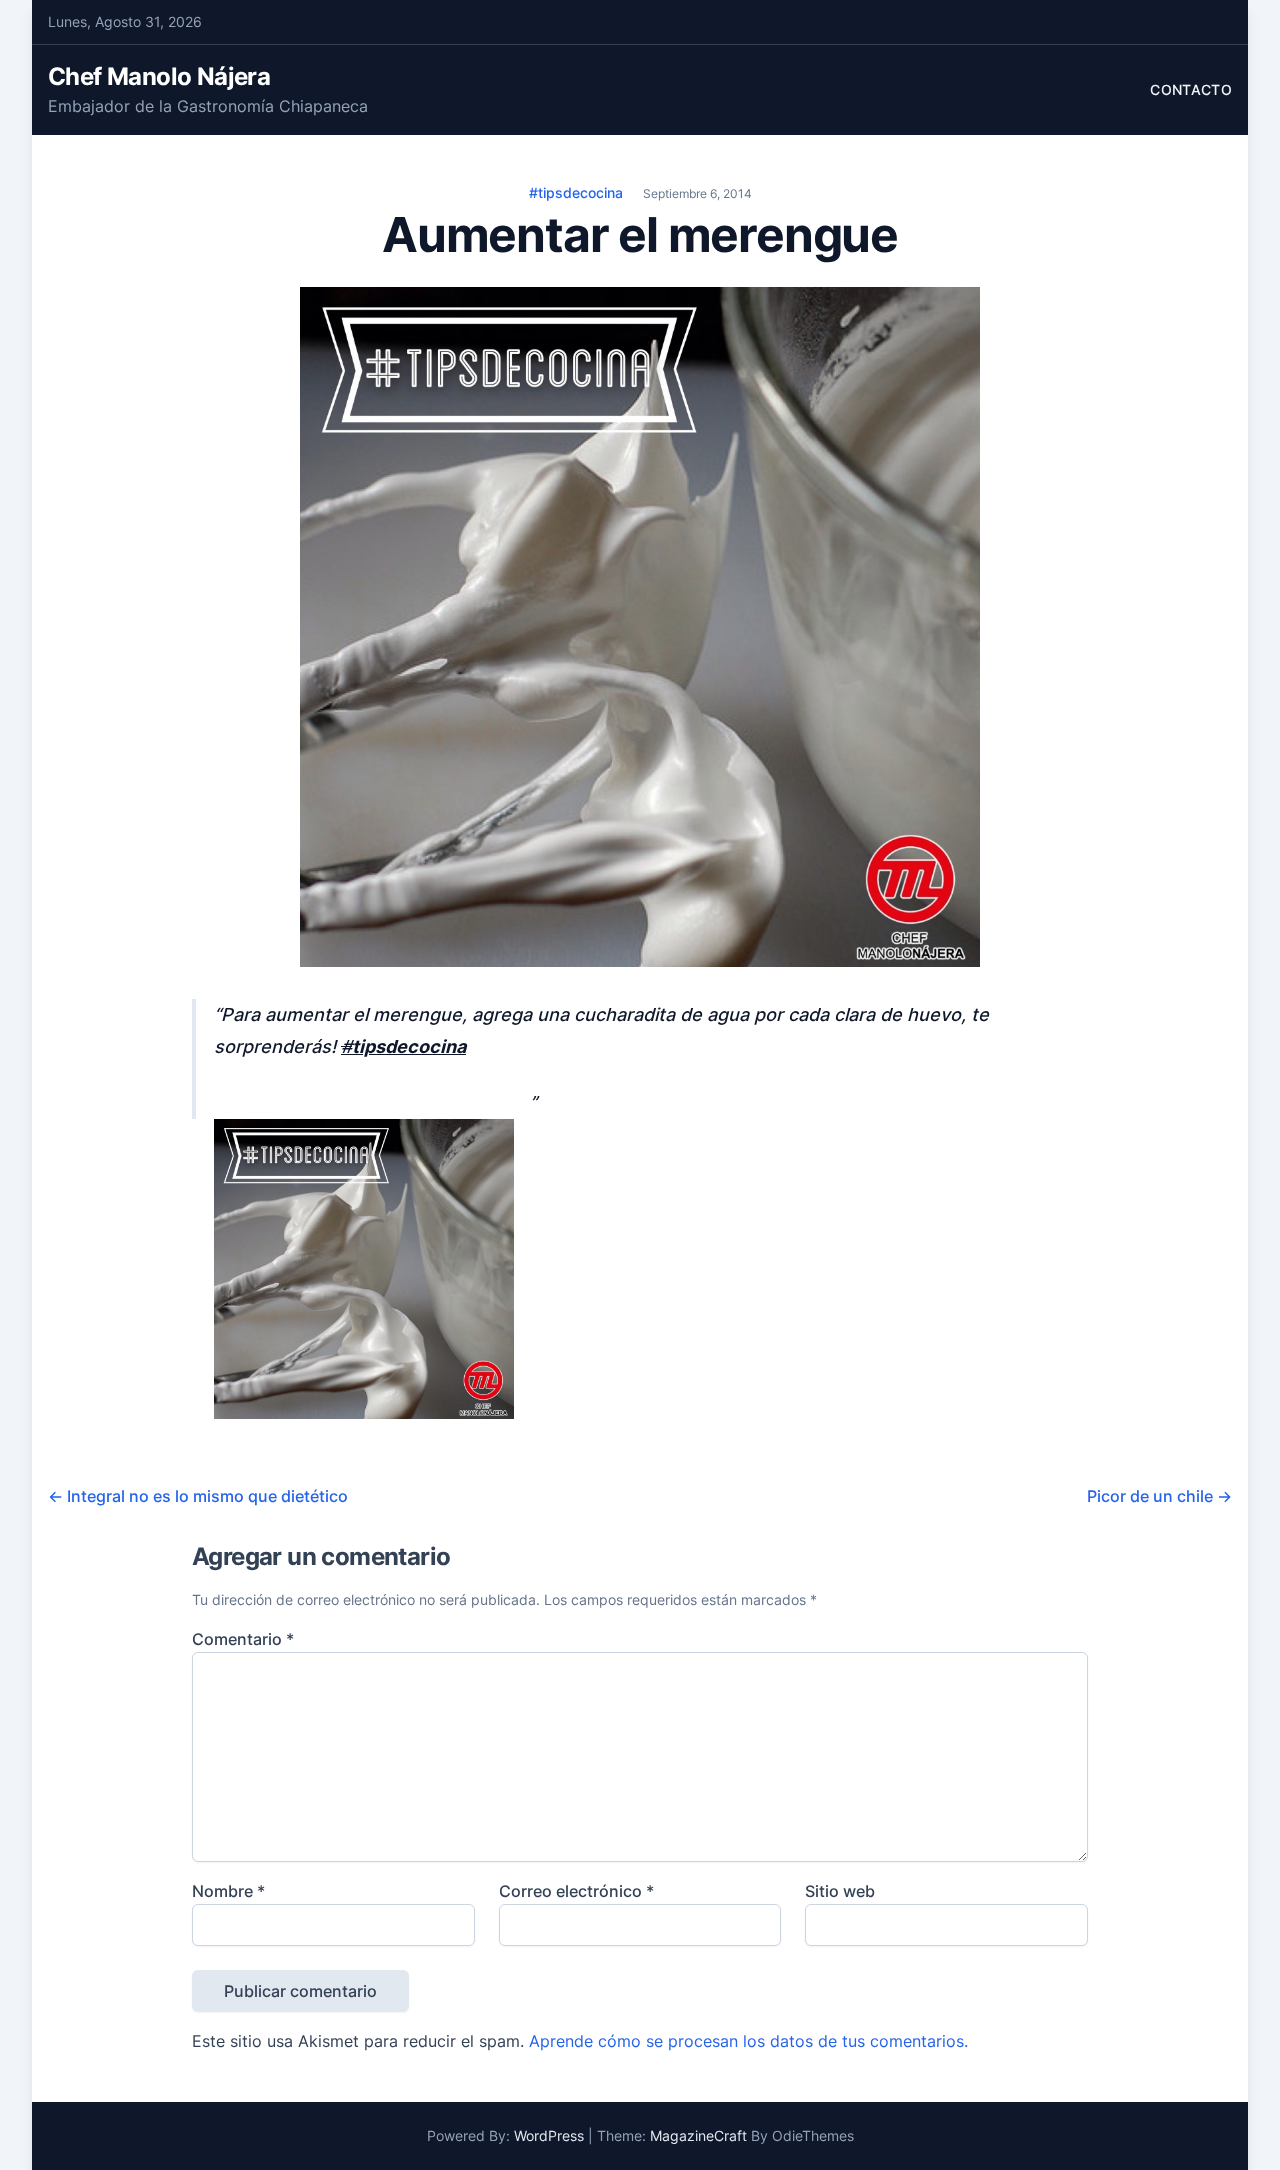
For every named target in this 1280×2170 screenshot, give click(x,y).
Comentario (243, 1639)
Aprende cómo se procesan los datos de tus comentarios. (748, 2041)
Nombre (228, 1891)
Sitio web (840, 1891)
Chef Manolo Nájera (159, 76)
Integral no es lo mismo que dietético (198, 1496)
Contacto (1191, 89)
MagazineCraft (698, 2135)
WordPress (549, 2135)
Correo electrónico (576, 1891)
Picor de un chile (1159, 1496)
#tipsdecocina (576, 192)
